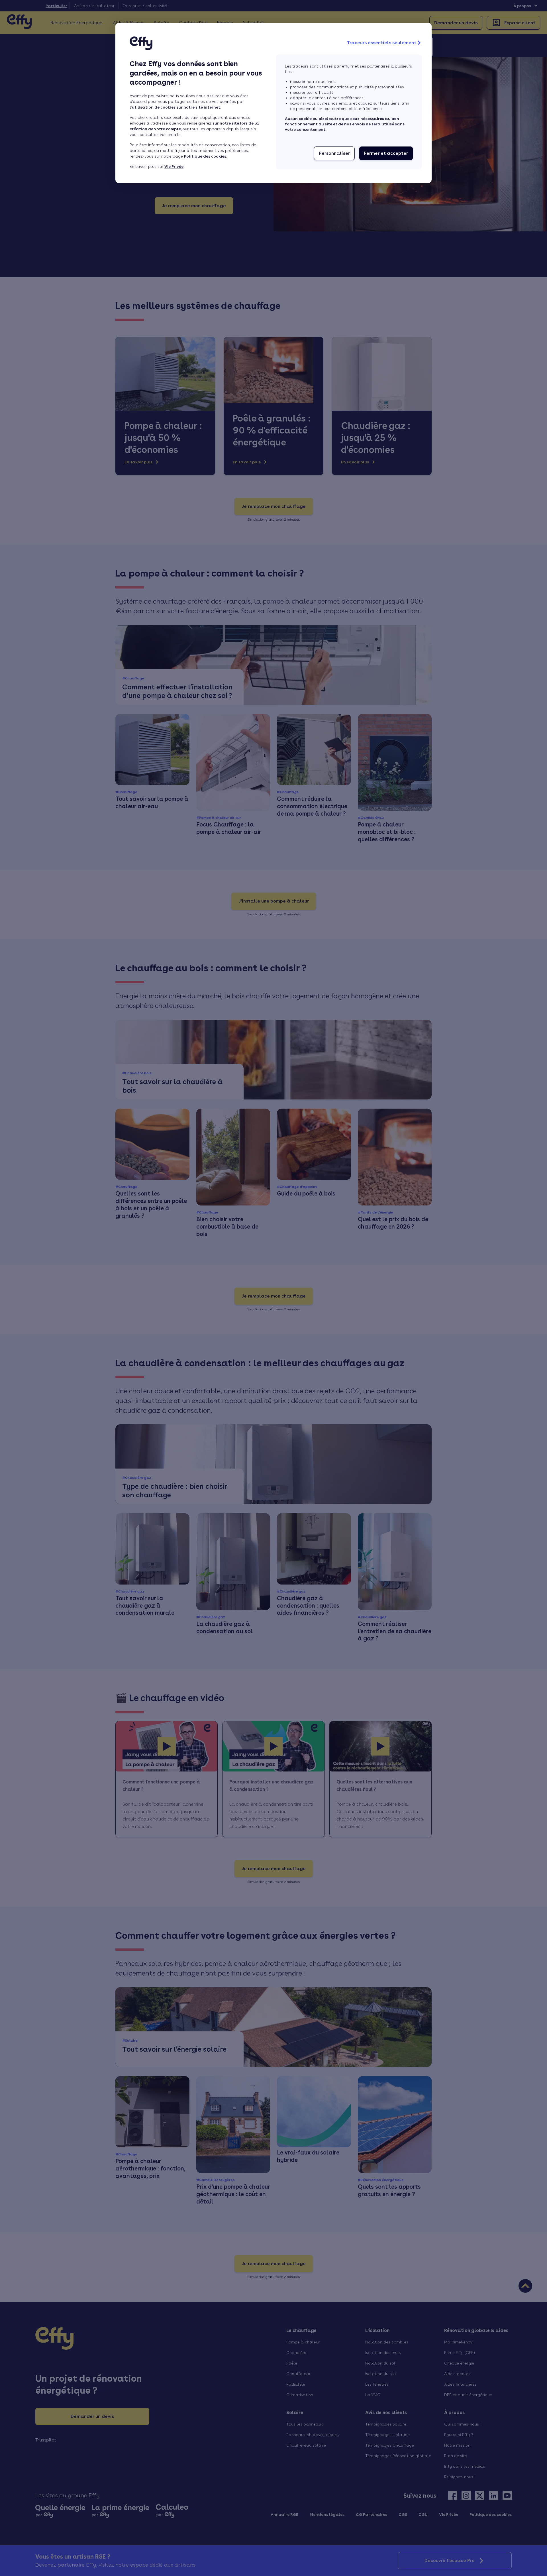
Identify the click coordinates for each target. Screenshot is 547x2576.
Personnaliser (334, 153)
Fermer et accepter (386, 153)
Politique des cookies (205, 156)
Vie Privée (174, 166)
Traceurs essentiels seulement (381, 43)
